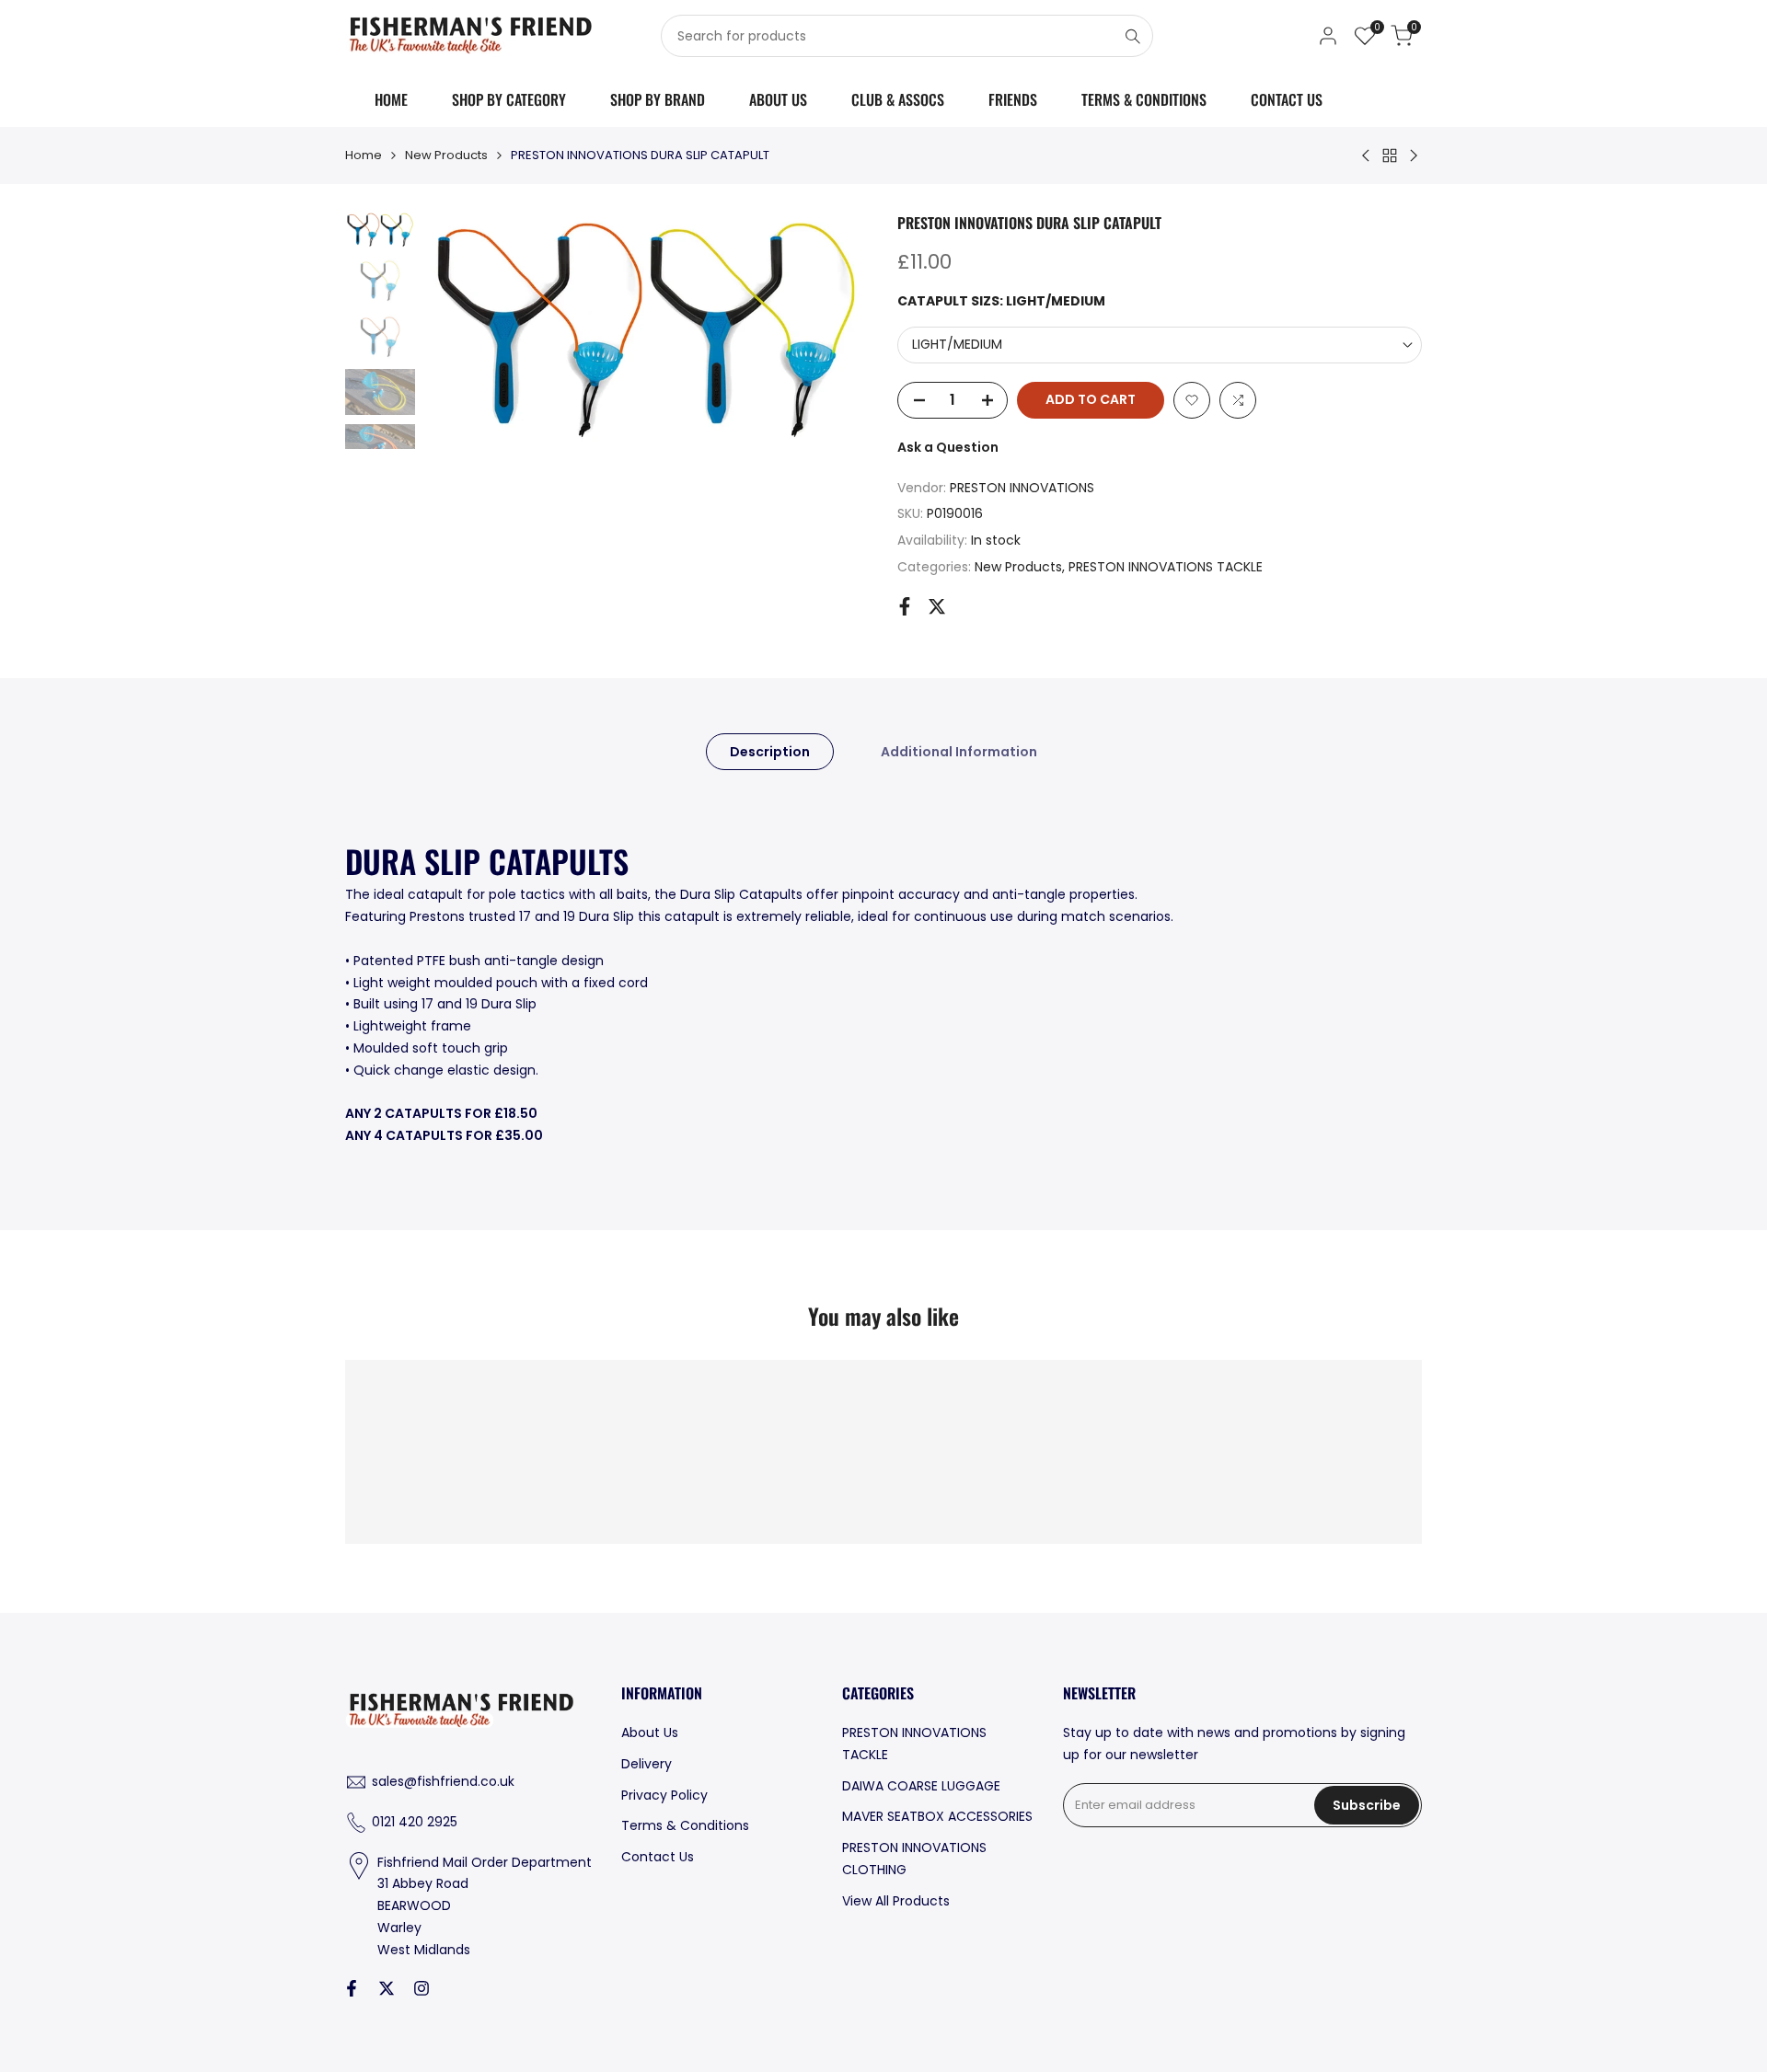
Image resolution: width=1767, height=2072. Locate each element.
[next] (833, 330)
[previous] (461, 330)
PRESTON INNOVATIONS (1022, 488)
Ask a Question (948, 447)
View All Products (896, 1901)
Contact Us (658, 1857)
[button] (1192, 400)
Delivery (647, 1764)
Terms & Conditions (685, 1825)
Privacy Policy (664, 1795)
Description (770, 752)
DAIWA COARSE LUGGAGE (921, 1786)
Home (364, 155)
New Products (446, 155)
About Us (650, 1732)
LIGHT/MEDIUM (957, 344)
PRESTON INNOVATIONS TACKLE (1166, 567)
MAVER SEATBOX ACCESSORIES (937, 1816)
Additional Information (959, 752)
